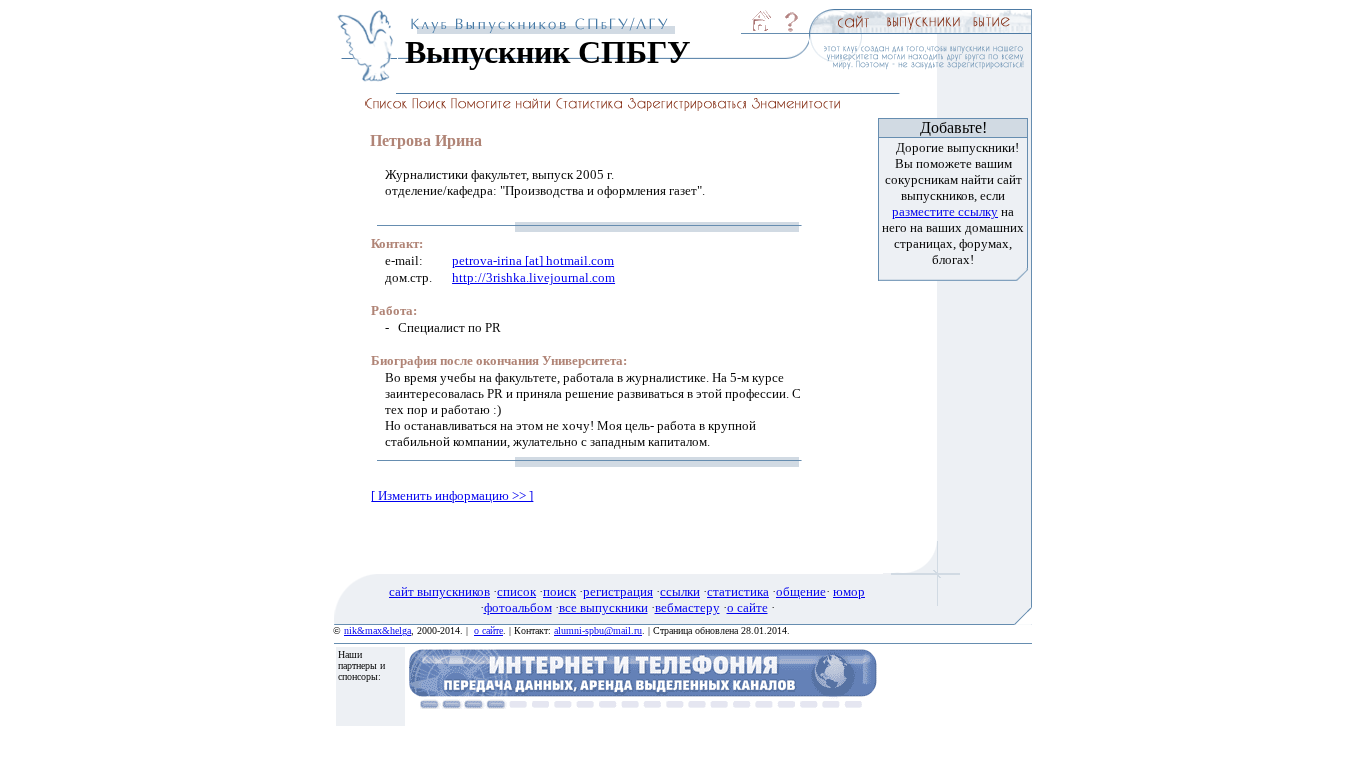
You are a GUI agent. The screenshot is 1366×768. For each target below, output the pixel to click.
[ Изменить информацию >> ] (452, 495)
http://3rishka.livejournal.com (533, 277)
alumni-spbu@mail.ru (598, 630)
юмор (849, 591)
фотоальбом (518, 607)
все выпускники (603, 607)
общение (801, 591)
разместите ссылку (945, 211)
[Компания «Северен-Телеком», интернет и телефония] (643, 703)
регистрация (618, 591)
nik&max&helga (377, 630)
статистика (738, 591)
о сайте (747, 607)
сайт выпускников (439, 591)
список (516, 591)
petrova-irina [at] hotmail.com (533, 260)
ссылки (680, 591)
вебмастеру (687, 607)
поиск (559, 591)
